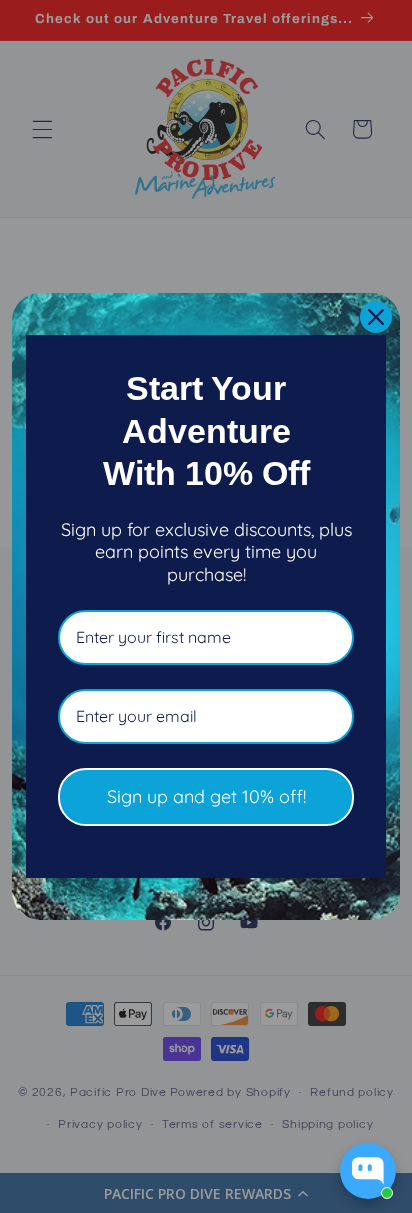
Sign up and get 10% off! (206, 796)
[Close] (376, 317)
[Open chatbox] (368, 1171)
